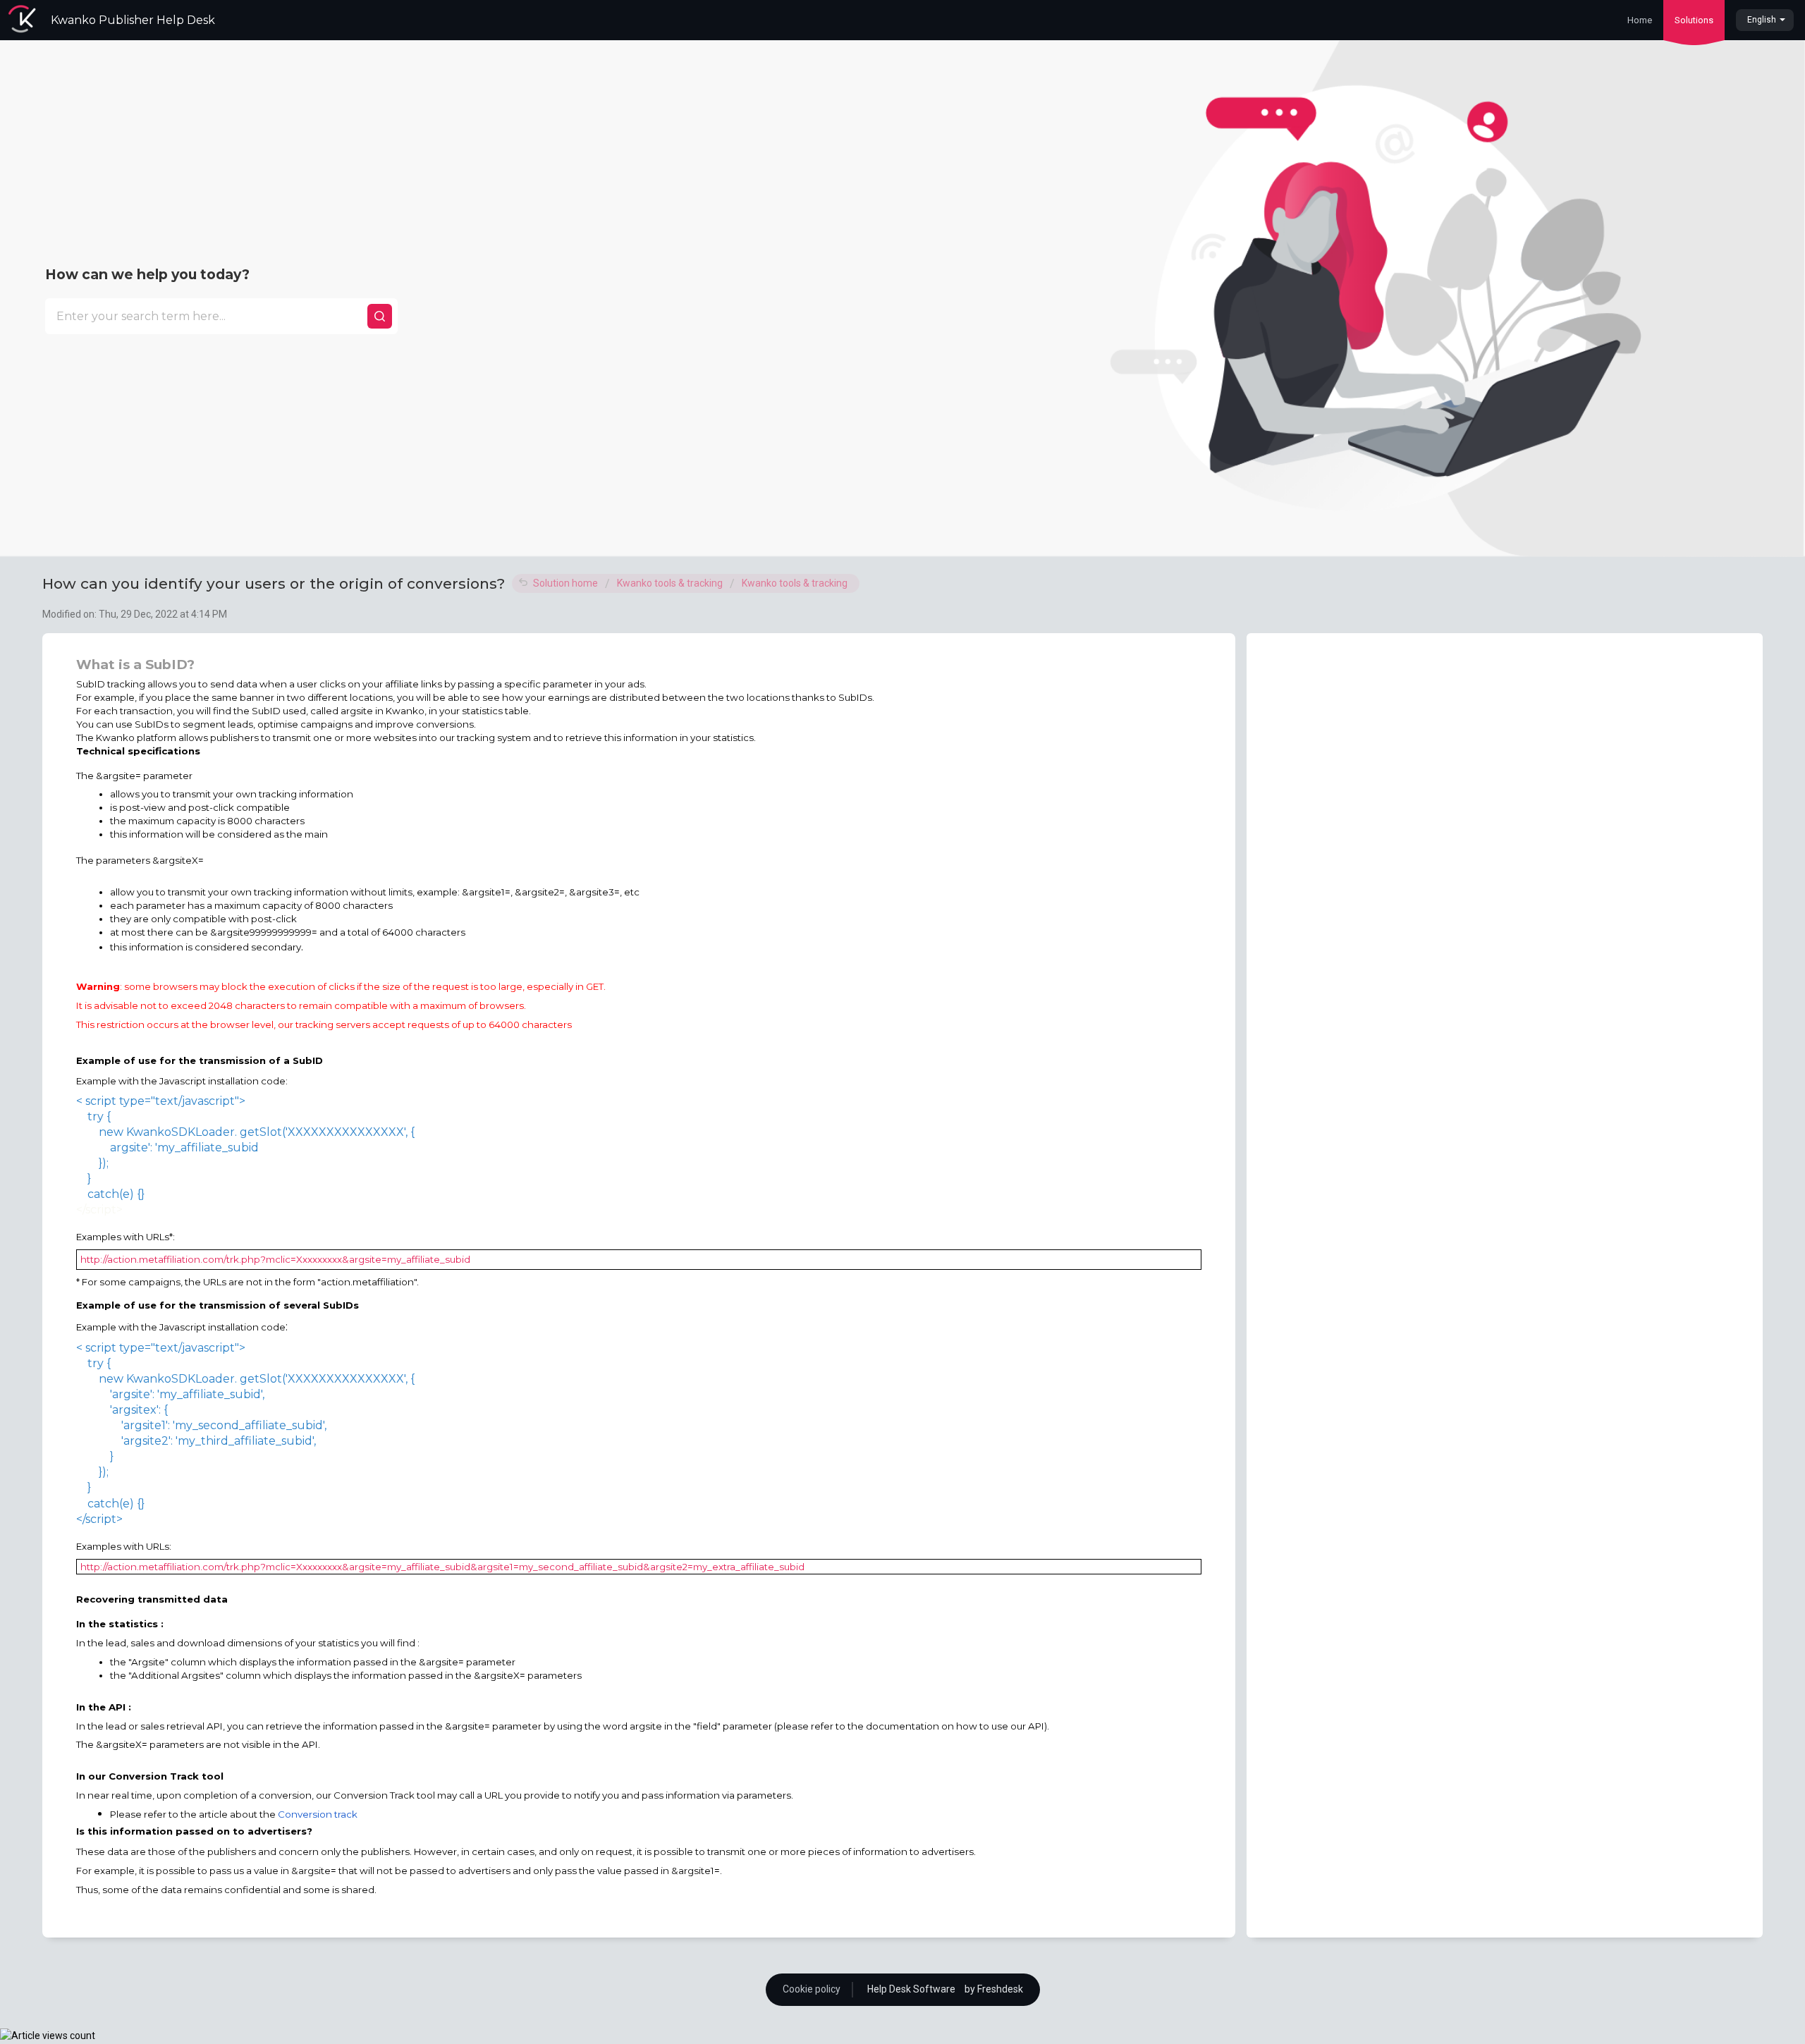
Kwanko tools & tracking (670, 583)
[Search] (380, 316)
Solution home (567, 583)
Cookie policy (812, 1989)
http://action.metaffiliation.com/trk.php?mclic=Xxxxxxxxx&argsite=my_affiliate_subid (275, 1259)
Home (1640, 20)
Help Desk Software (912, 1989)
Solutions (1694, 20)
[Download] (876, 862)
